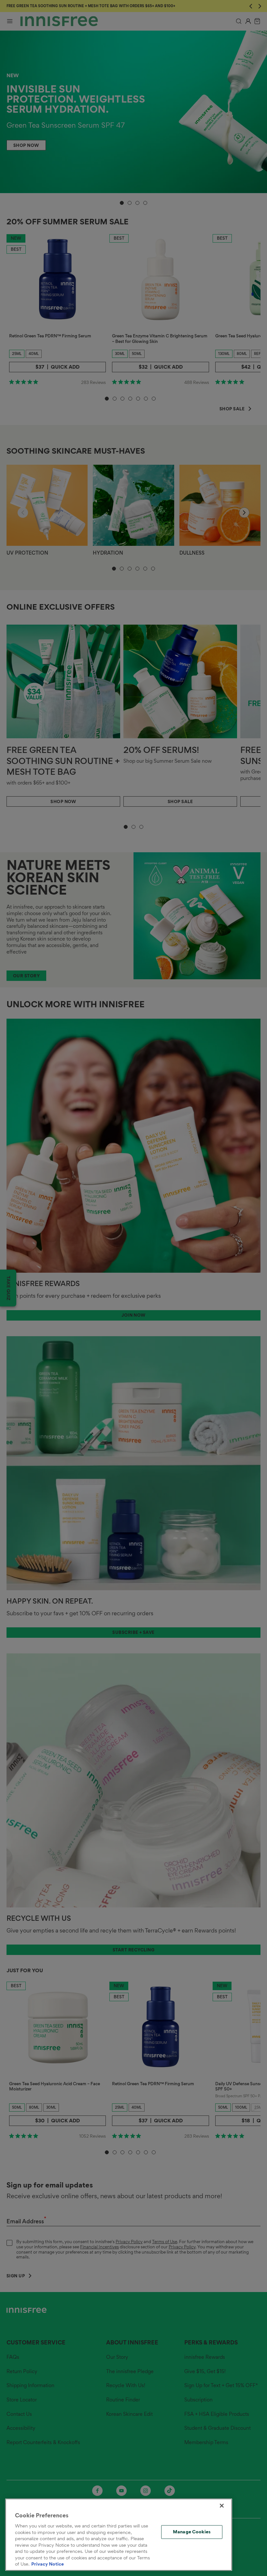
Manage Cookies (192, 2532)
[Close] (222, 2506)
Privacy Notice (48, 2564)
